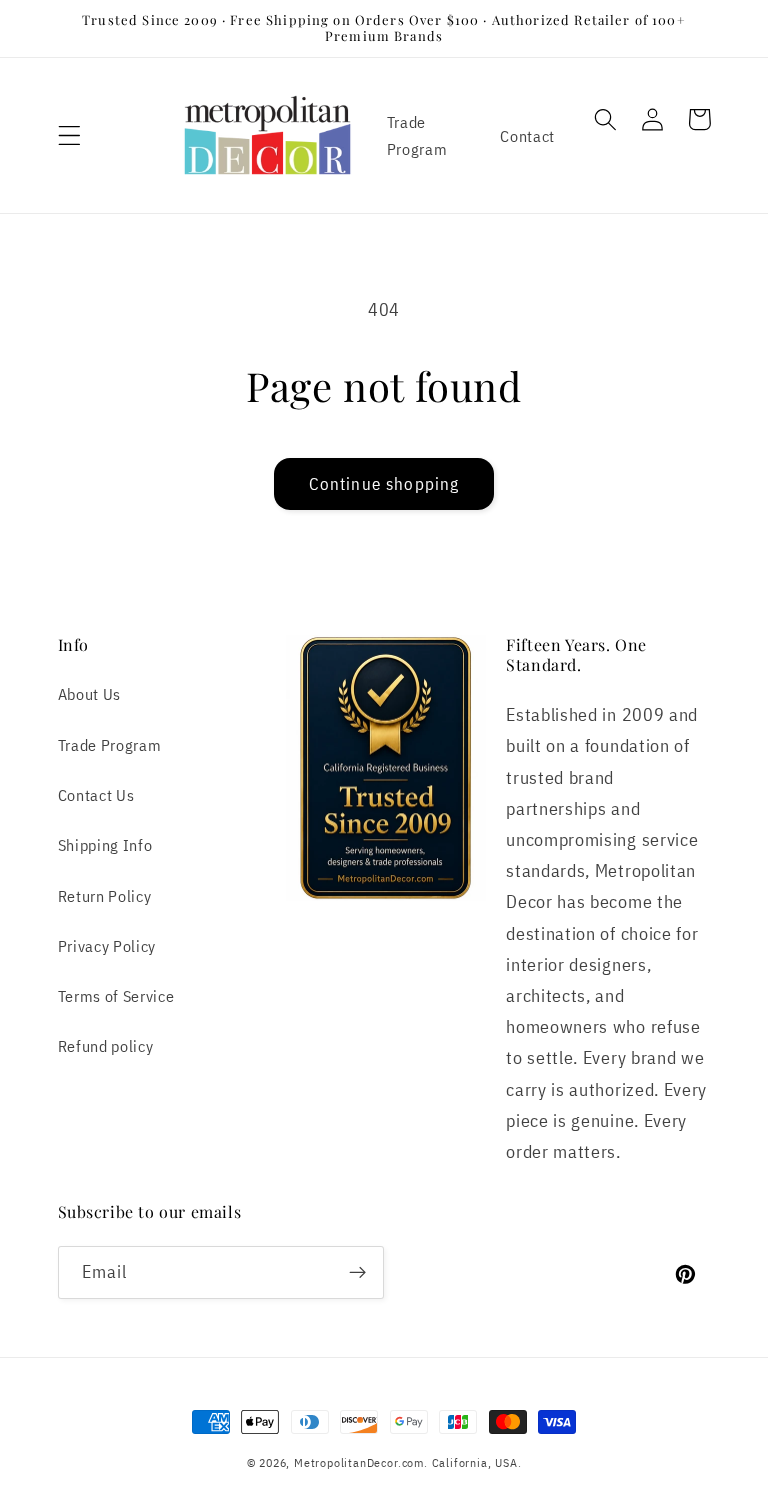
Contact (527, 135)
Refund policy (106, 1045)
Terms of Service (116, 995)
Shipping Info (105, 844)
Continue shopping (384, 483)
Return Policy (105, 895)
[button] (69, 135)
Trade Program (417, 135)
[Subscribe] (357, 1273)
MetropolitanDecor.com (359, 1462)
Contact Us (96, 794)
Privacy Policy (107, 945)
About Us (90, 693)
